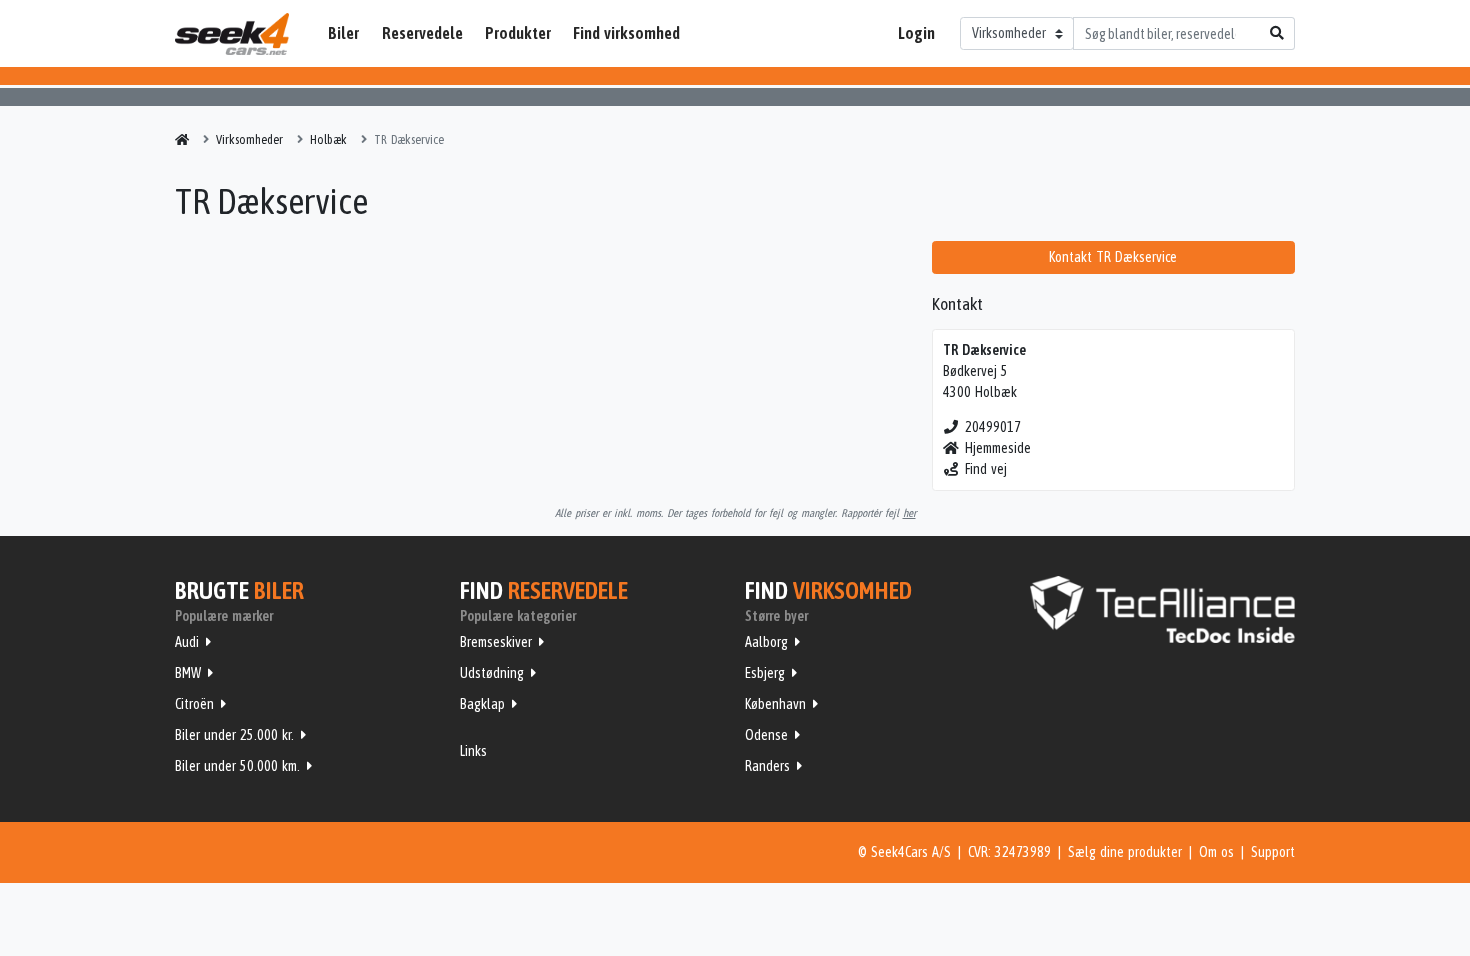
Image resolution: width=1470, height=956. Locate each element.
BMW (188, 673)
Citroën (194, 704)
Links (473, 751)
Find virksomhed (626, 33)
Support (1273, 852)
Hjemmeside (998, 448)
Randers (767, 766)
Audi (187, 642)
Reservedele (422, 33)
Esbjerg (765, 673)
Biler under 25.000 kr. (234, 735)
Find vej (986, 469)
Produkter (518, 33)
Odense (766, 735)
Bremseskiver (496, 642)
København (775, 704)
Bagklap (482, 704)
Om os (1216, 852)
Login (916, 33)
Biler (343, 33)
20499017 (993, 427)
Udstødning (492, 673)
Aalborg (766, 642)
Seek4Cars (232, 34)
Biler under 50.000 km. (237, 766)
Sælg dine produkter (1125, 852)
